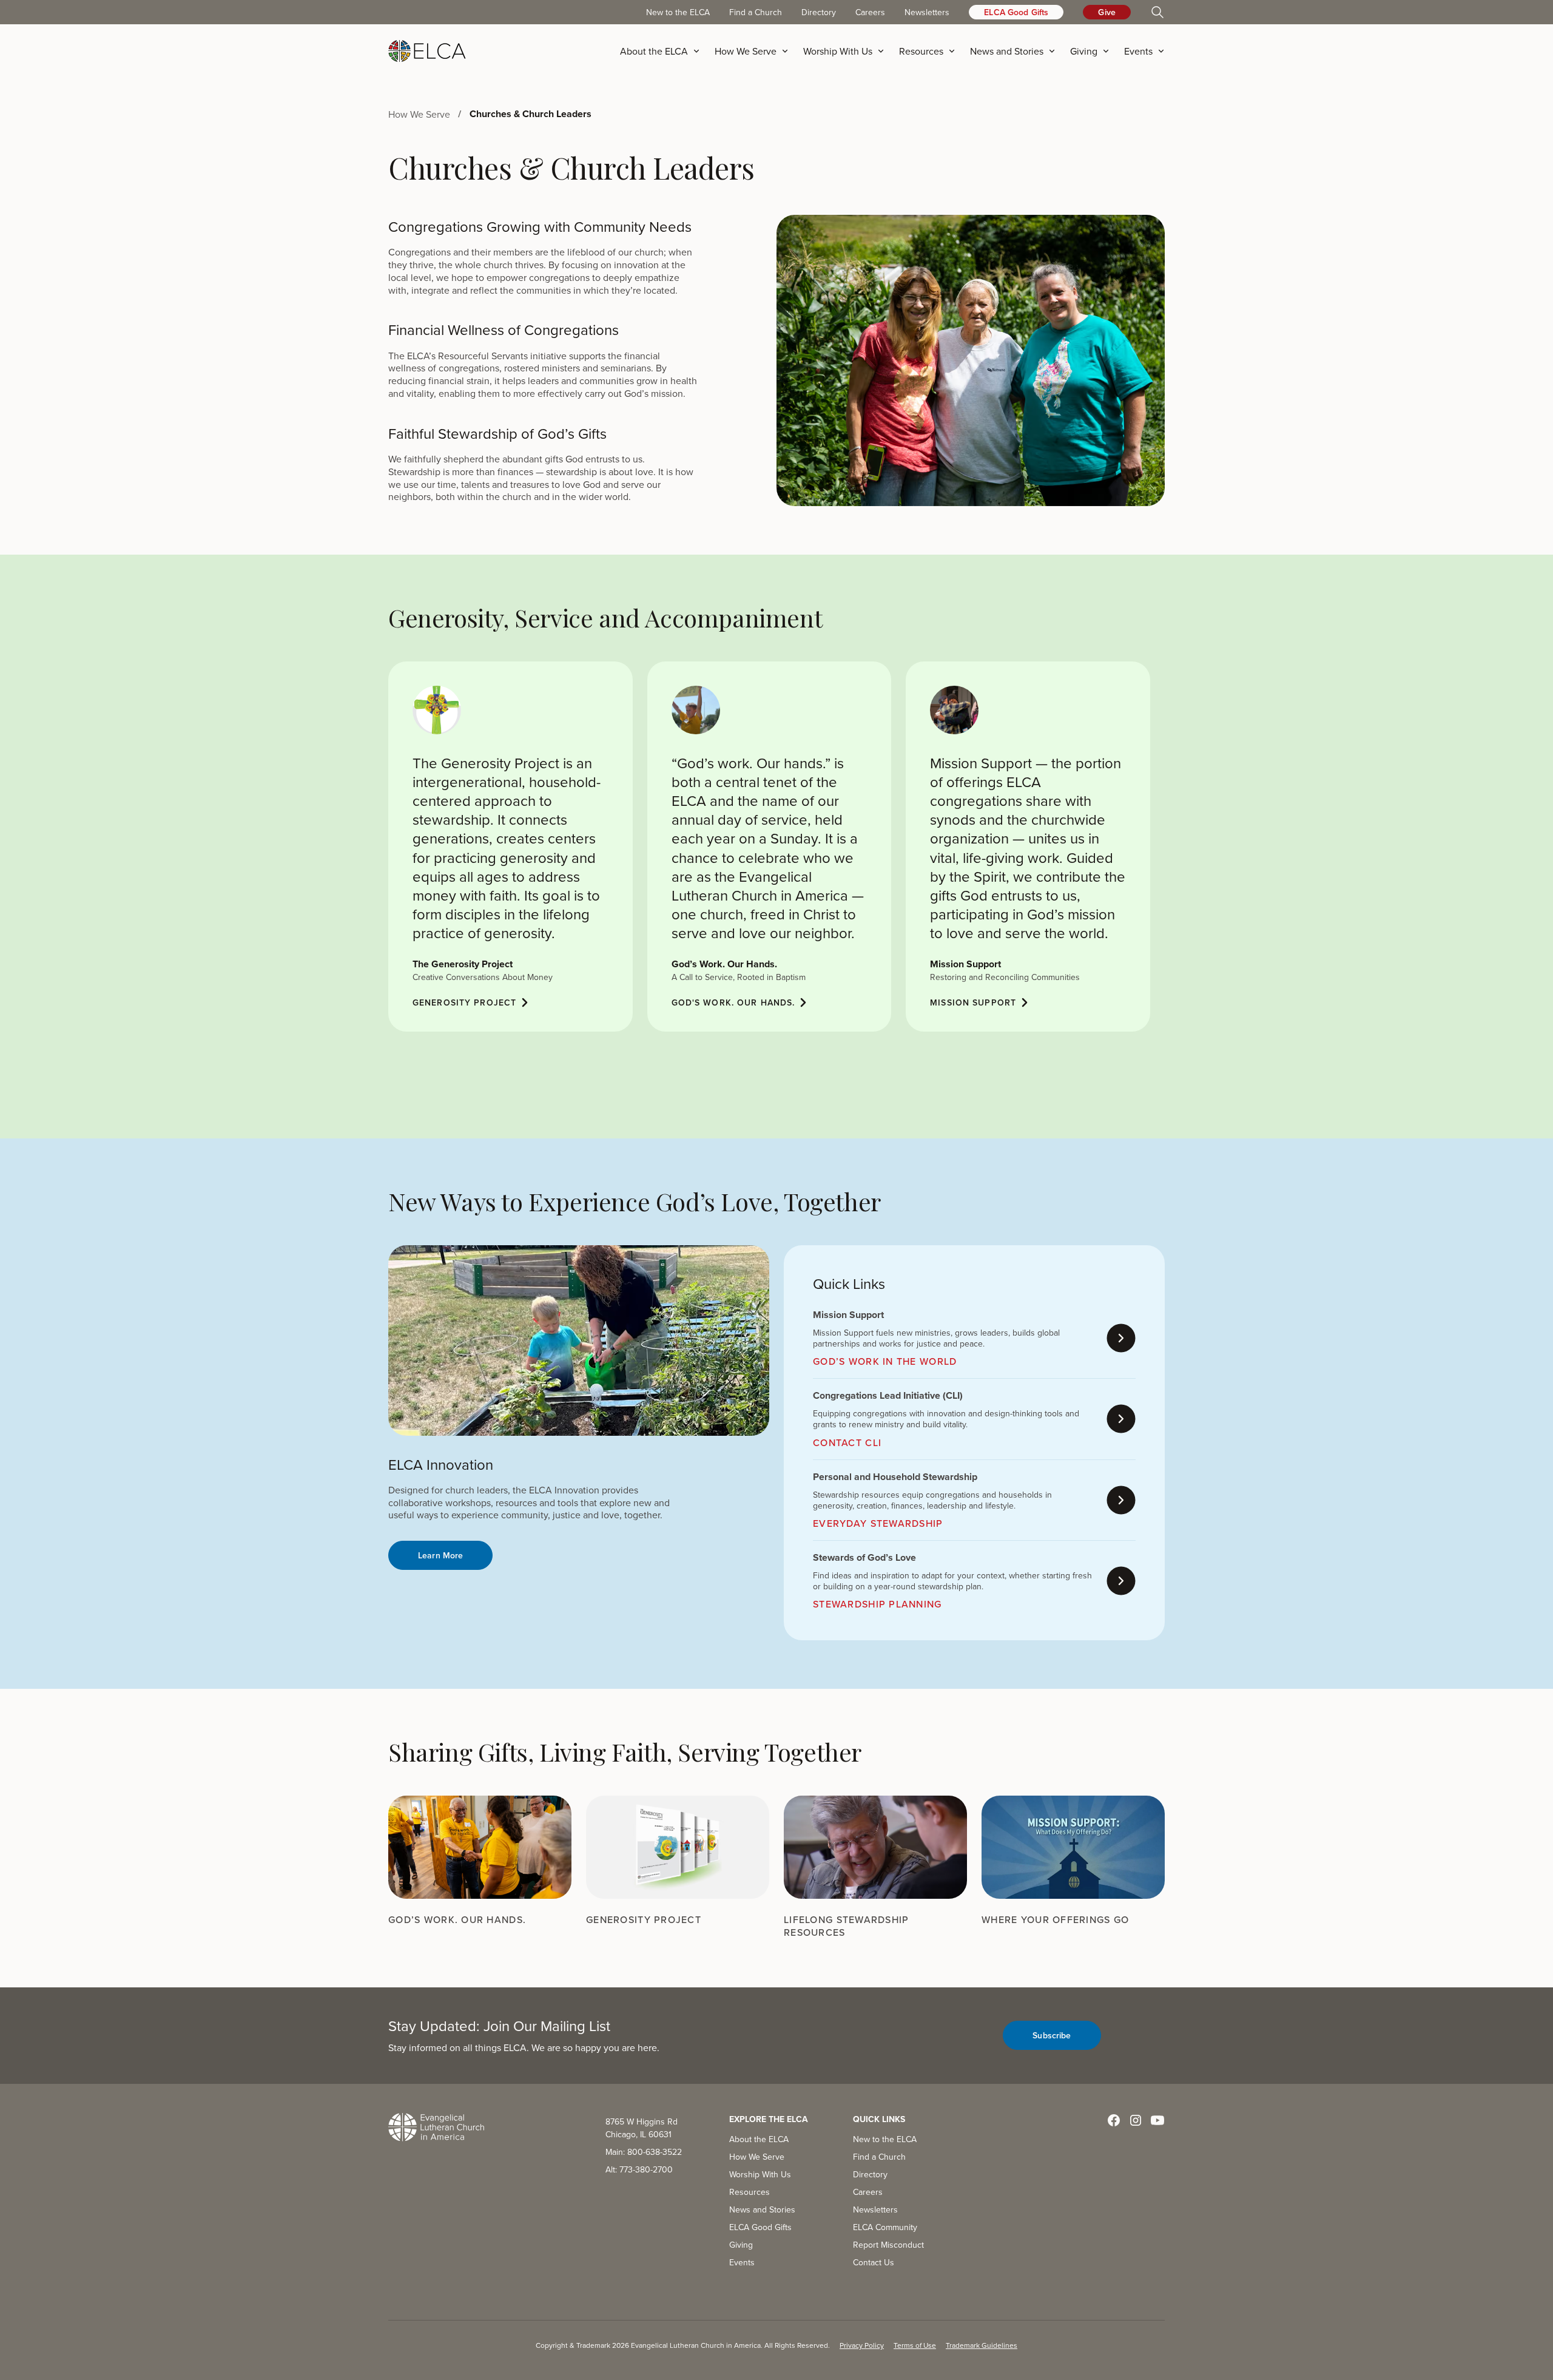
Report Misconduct (888, 2245)
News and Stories (762, 2209)
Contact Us (874, 2262)
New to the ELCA (678, 12)
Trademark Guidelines (982, 2345)
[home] (427, 51)
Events (742, 2262)
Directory (819, 12)
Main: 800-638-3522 (644, 2152)
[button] (664, 51)
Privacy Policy (862, 2345)
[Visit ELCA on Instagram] (1136, 2120)
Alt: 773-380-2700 (639, 2169)
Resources (750, 2192)
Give (1107, 12)
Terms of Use (915, 2345)
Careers (870, 12)
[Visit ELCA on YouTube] (1157, 2120)
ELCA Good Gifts (1016, 12)
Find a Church (756, 12)
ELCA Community (885, 2227)
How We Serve (757, 2157)
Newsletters (927, 12)
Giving (741, 2245)
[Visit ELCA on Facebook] (1114, 2120)
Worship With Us (760, 2174)
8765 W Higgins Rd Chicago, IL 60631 (642, 2128)
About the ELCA (759, 2139)
